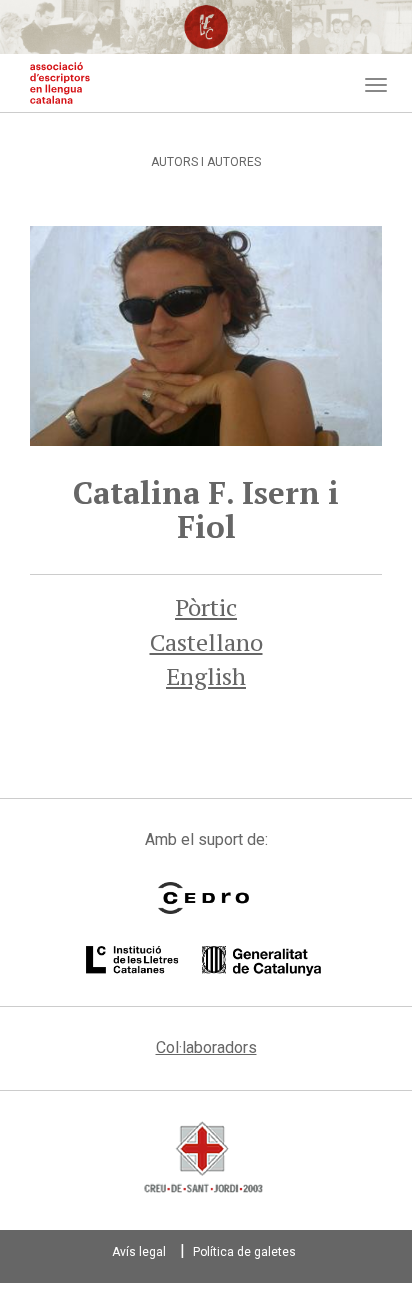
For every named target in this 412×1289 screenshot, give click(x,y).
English (206, 676)
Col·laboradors (206, 1047)
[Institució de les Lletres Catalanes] (203, 961)
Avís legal (139, 1252)
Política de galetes (244, 1252)
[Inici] (60, 83)
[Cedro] (203, 898)
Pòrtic (206, 607)
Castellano (206, 642)
